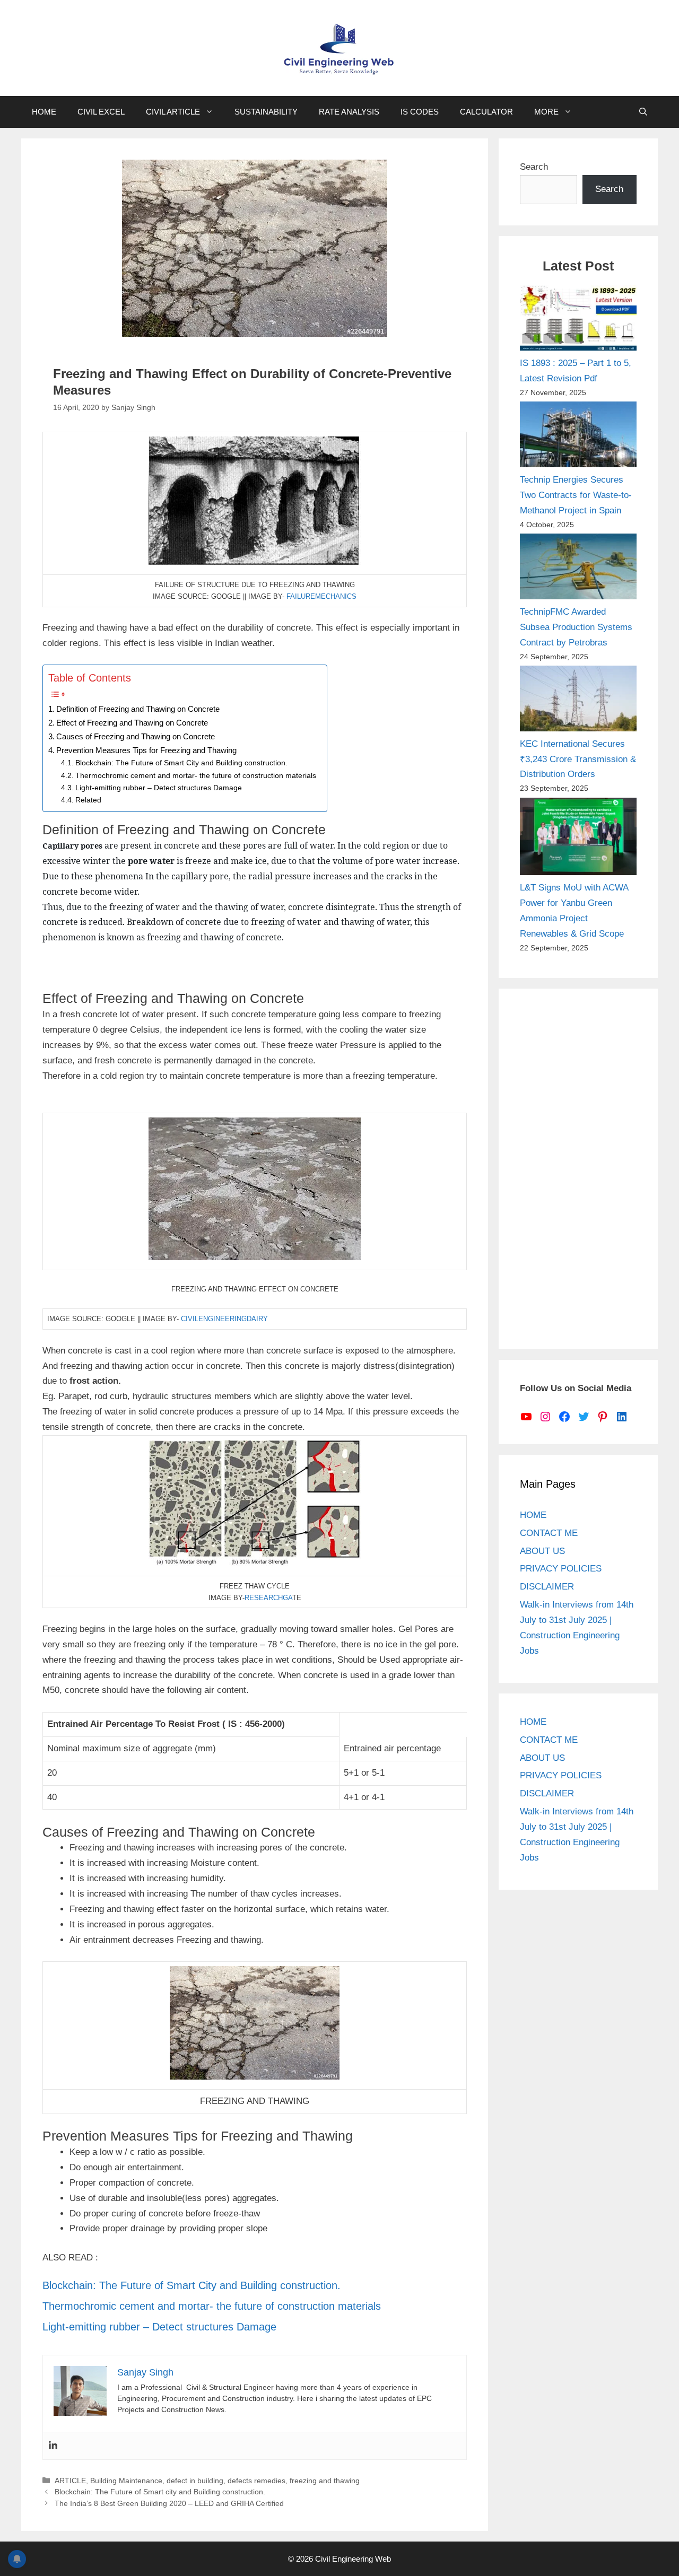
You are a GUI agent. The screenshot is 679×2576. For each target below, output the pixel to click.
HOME (44, 112)
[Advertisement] (578, 1169)
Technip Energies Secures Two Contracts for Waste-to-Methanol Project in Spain (576, 495)
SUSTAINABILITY (266, 112)
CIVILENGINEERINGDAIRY (224, 1319)
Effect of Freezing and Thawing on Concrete (132, 723)
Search (534, 167)
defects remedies (256, 2481)
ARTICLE (70, 2481)
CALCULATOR (486, 112)
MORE (546, 112)
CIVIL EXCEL (101, 112)
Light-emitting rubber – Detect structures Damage (159, 788)
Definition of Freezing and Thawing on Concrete (138, 709)
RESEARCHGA (268, 1598)
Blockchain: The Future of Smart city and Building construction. (160, 2492)
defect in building (195, 2481)
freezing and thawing (325, 2481)
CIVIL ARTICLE (173, 112)
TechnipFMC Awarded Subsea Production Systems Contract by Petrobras (576, 627)
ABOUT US (542, 1551)
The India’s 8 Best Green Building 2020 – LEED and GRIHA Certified (169, 2503)
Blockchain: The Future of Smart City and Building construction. (181, 763)
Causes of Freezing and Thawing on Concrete (136, 736)
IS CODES (420, 112)
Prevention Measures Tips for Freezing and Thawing (146, 750)
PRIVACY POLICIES (561, 1569)
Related (88, 800)
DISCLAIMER (547, 1587)
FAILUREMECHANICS (321, 596)
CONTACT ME (549, 1533)
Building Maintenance (126, 2481)
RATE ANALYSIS (349, 112)
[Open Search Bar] (643, 112)
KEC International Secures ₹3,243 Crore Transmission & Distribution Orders (578, 759)
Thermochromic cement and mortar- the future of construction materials (196, 776)
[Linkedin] (53, 2446)
